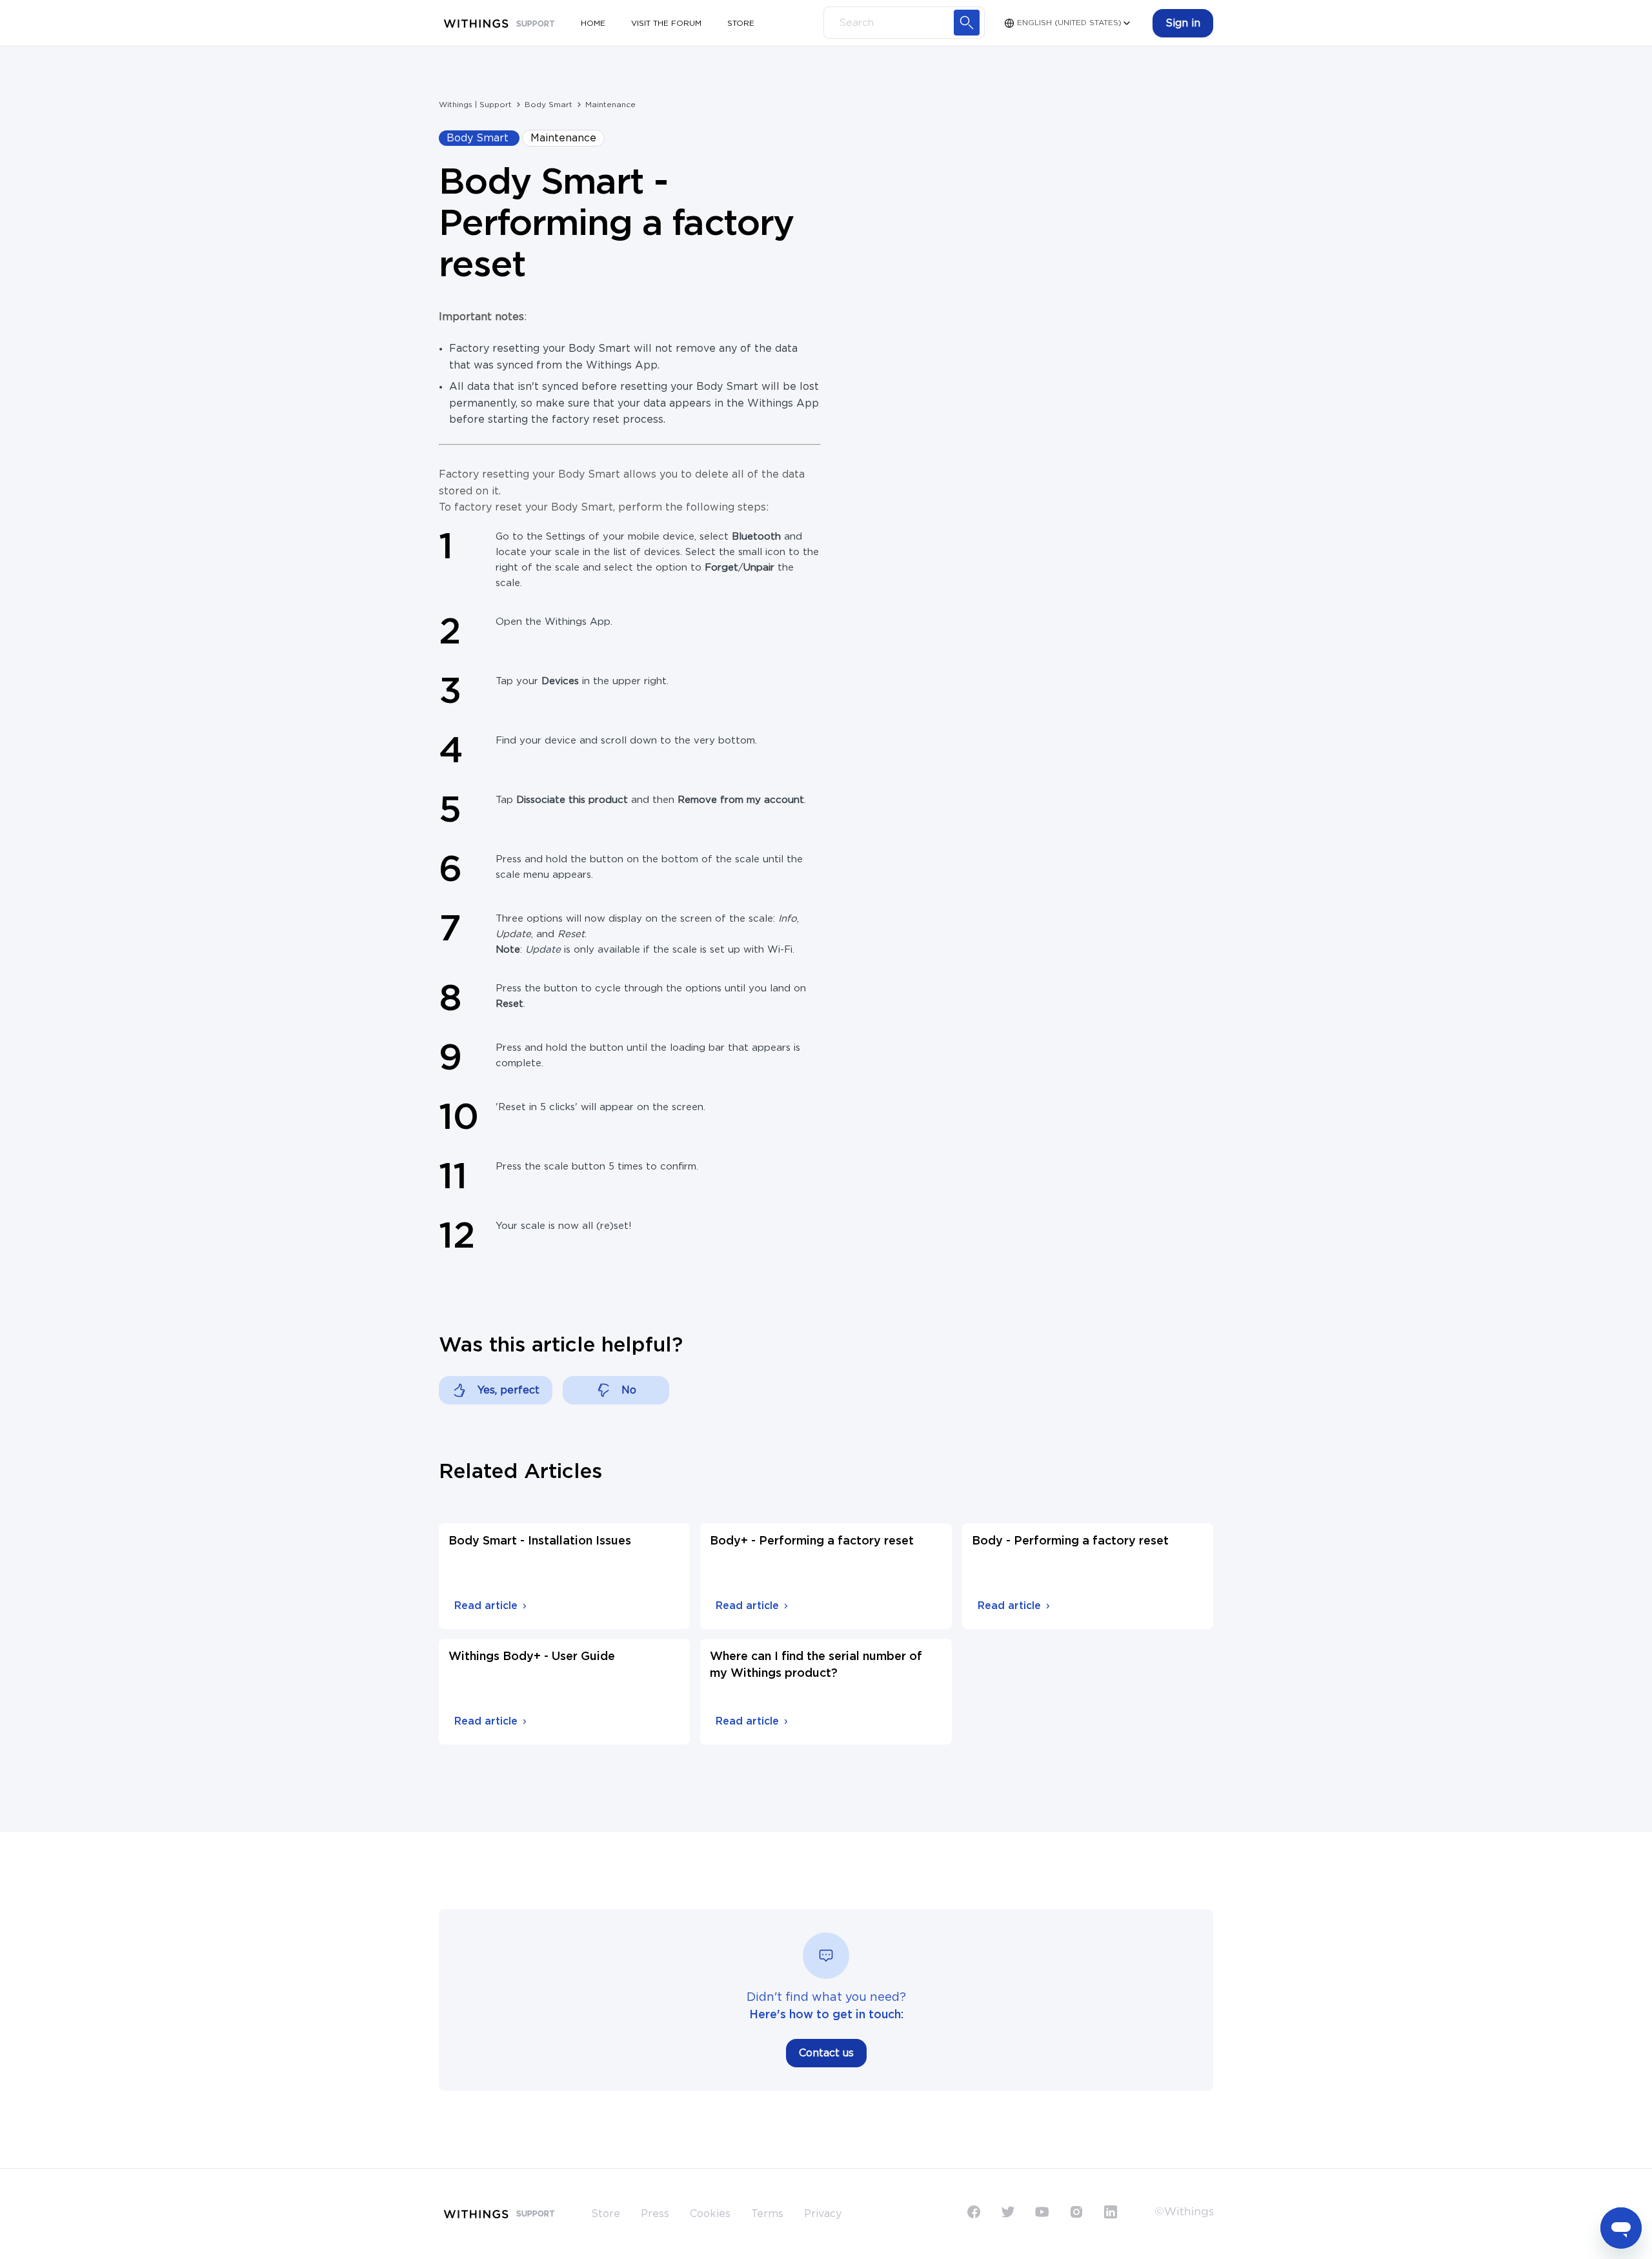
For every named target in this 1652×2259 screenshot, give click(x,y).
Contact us (826, 2053)
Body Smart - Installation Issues (540, 1541)
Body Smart (549, 105)
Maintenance (610, 105)
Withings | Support (475, 105)
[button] (1183, 23)
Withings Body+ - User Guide (532, 1657)
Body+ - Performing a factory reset (812, 1541)
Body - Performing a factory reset (1070, 1541)
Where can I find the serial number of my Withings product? (816, 1665)
